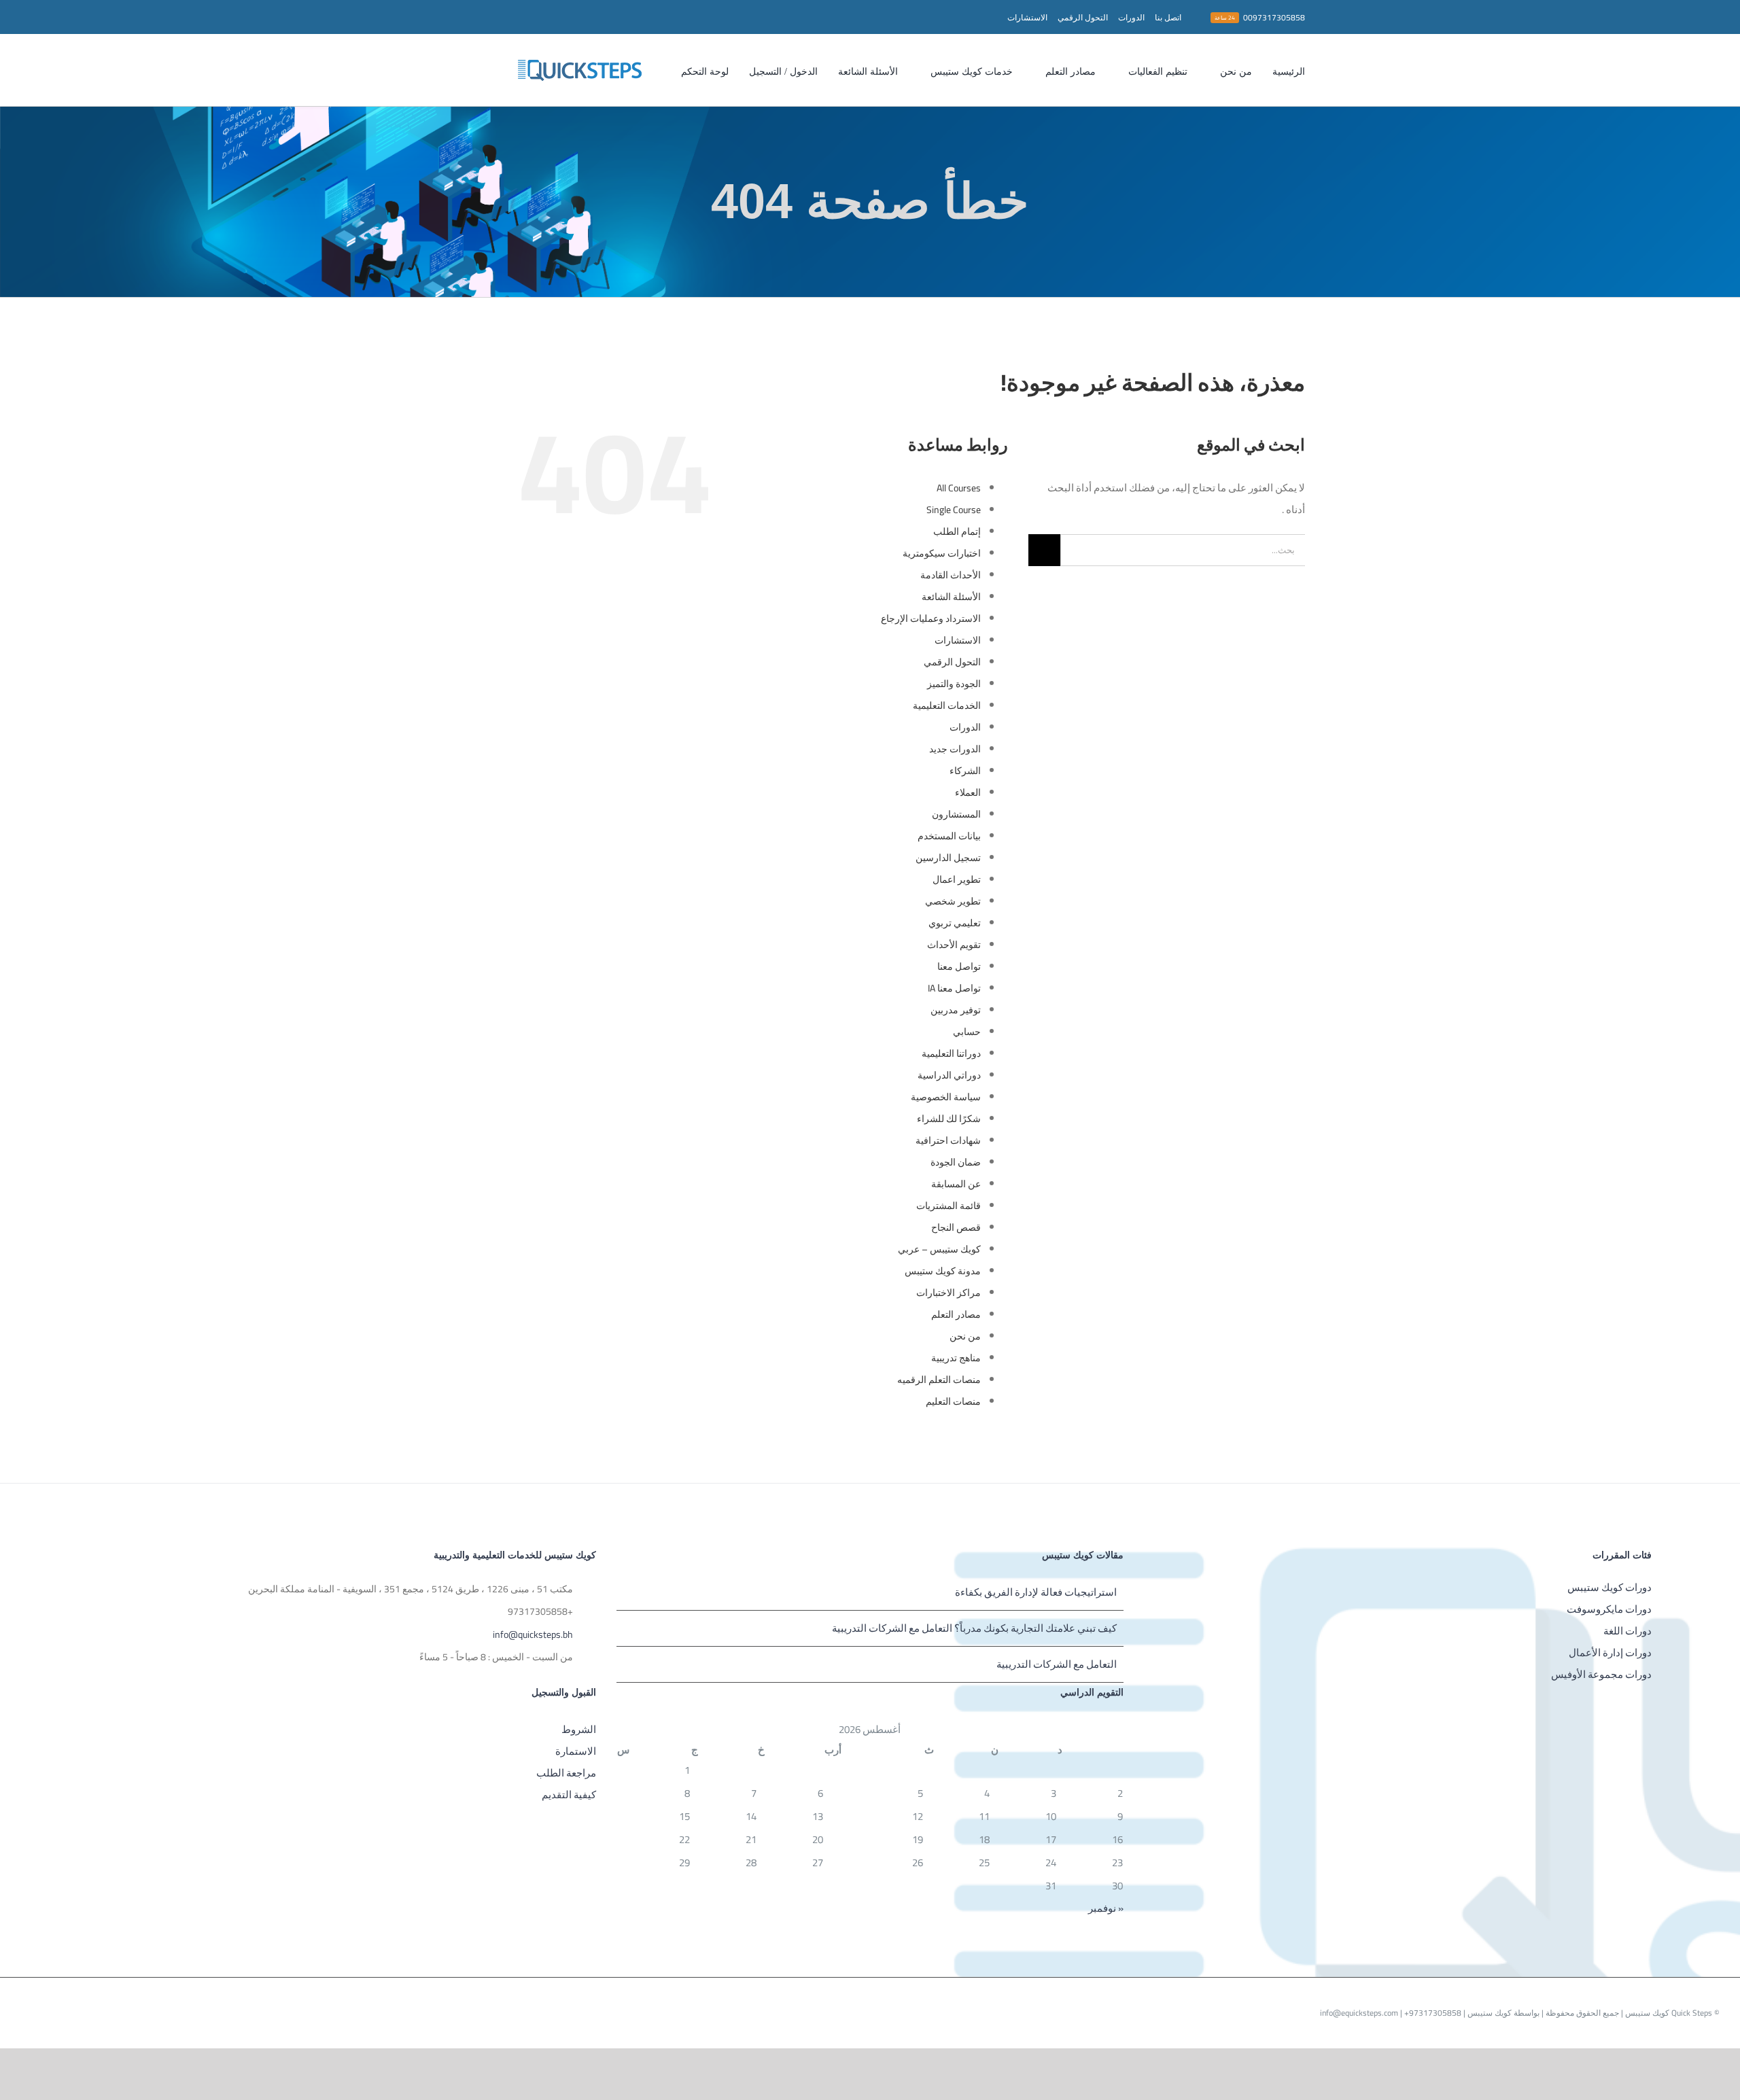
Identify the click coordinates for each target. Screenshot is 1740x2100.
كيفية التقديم (569, 1795)
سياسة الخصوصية (946, 1097)
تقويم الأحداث (954, 945)
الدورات (965, 727)
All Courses (959, 488)
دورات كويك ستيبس (1609, 1587)
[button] (657, 70)
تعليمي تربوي (955, 923)
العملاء (968, 792)
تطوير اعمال (957, 879)
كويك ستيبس (1489, 2013)
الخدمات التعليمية (947, 705)
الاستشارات (958, 640)
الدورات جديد (955, 749)
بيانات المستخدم (949, 836)
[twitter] (526, 17)
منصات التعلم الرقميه (939, 1380)
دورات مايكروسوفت (1609, 1609)
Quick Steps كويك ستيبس (1668, 2013)
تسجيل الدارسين (948, 858)
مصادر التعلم (956, 1314)
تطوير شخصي (953, 901)
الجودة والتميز (954, 684)
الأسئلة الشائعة (951, 597)
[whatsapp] (483, 17)
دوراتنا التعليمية (951, 1053)
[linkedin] (439, 17)
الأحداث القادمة (951, 575)
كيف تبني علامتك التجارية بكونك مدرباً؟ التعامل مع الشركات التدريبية (974, 1628)
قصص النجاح (956, 1227)
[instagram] (504, 17)
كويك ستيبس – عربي (939, 1249)
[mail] (461, 17)
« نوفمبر (1106, 1908)
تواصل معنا (959, 966)
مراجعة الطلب (566, 1773)
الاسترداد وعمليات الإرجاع (931, 618)
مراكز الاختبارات (949, 1293)
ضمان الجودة (956, 1162)
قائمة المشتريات (949, 1206)
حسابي (967, 1032)
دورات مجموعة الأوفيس (1601, 1674)
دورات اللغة (1628, 1631)
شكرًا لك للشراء (949, 1119)
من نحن (965, 1336)
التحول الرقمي (952, 662)
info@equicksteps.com (1359, 2013)
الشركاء (965, 771)
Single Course (954, 510)
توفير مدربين (956, 1010)
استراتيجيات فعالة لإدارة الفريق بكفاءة (1036, 1592)
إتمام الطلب (957, 531)
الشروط (579, 1729)
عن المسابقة (956, 1184)
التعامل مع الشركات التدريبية (1057, 1664)
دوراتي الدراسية (949, 1075)
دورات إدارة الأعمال (1610, 1652)
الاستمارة (576, 1751)
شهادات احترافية (948, 1140)
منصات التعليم (953, 1401)
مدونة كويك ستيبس (943, 1271)
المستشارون (956, 814)
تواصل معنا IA (954, 988)
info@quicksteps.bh (533, 1635)
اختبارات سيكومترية (942, 553)
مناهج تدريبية (956, 1358)
